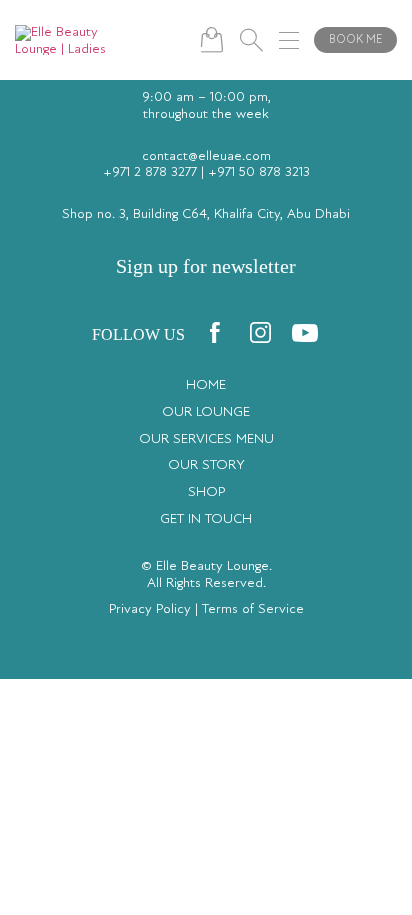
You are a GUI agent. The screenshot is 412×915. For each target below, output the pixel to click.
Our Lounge (206, 413)
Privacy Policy (150, 610)
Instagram (260, 333)
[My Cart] (212, 39)
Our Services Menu (206, 440)
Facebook (215, 333)
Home (206, 386)
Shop (206, 493)
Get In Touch (206, 520)
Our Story (206, 466)
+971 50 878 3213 (259, 173)
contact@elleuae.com (206, 157)
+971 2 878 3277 (150, 173)
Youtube (305, 333)
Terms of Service (253, 610)
